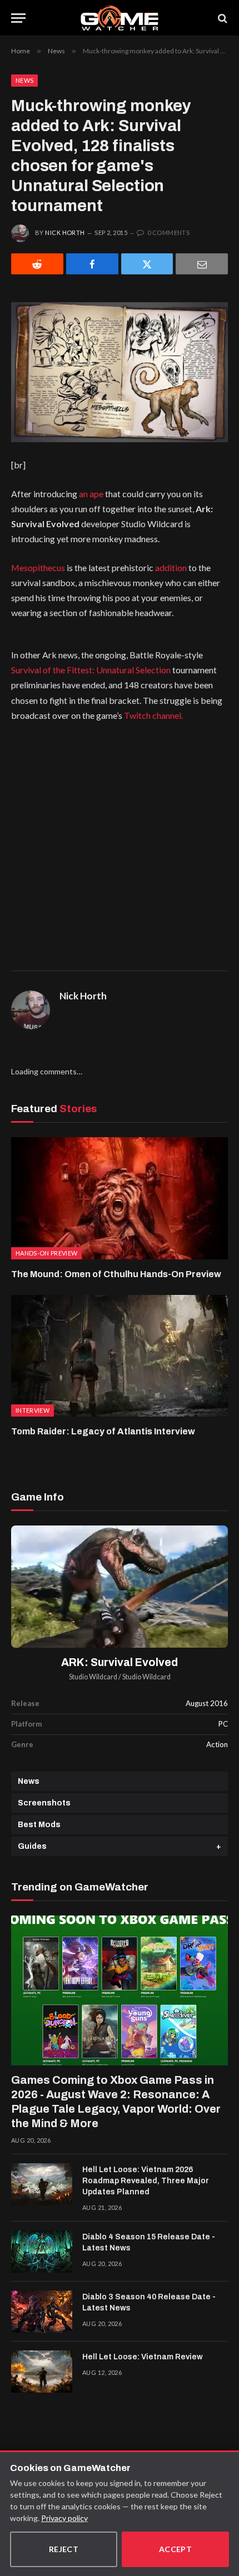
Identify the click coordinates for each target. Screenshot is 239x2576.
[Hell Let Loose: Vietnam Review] (42, 2372)
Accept (176, 2549)
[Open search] (222, 18)
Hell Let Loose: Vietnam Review (143, 2357)
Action (217, 1744)
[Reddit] (37, 264)
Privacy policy (64, 2518)
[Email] (202, 264)
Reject (64, 2549)
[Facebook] (92, 264)
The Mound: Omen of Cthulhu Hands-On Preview (116, 1274)
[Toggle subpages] (219, 1846)
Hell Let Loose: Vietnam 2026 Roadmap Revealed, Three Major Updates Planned (146, 2181)
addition (171, 567)
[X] (147, 264)
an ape (91, 494)
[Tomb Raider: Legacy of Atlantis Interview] (120, 1356)
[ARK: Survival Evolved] (120, 1587)
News (24, 80)
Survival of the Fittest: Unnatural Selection (91, 670)
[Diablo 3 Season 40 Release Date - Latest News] (42, 2312)
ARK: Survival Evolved (120, 1662)
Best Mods (39, 1825)
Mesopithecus (38, 567)
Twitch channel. (153, 715)
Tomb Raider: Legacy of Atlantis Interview (103, 1431)
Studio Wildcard (93, 1677)
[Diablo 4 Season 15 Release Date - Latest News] (42, 2252)
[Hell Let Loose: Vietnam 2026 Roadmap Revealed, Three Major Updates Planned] (42, 2184)
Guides (32, 1846)
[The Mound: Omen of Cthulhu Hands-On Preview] (120, 1198)
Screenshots (44, 1803)
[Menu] (18, 18)
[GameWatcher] (120, 18)
